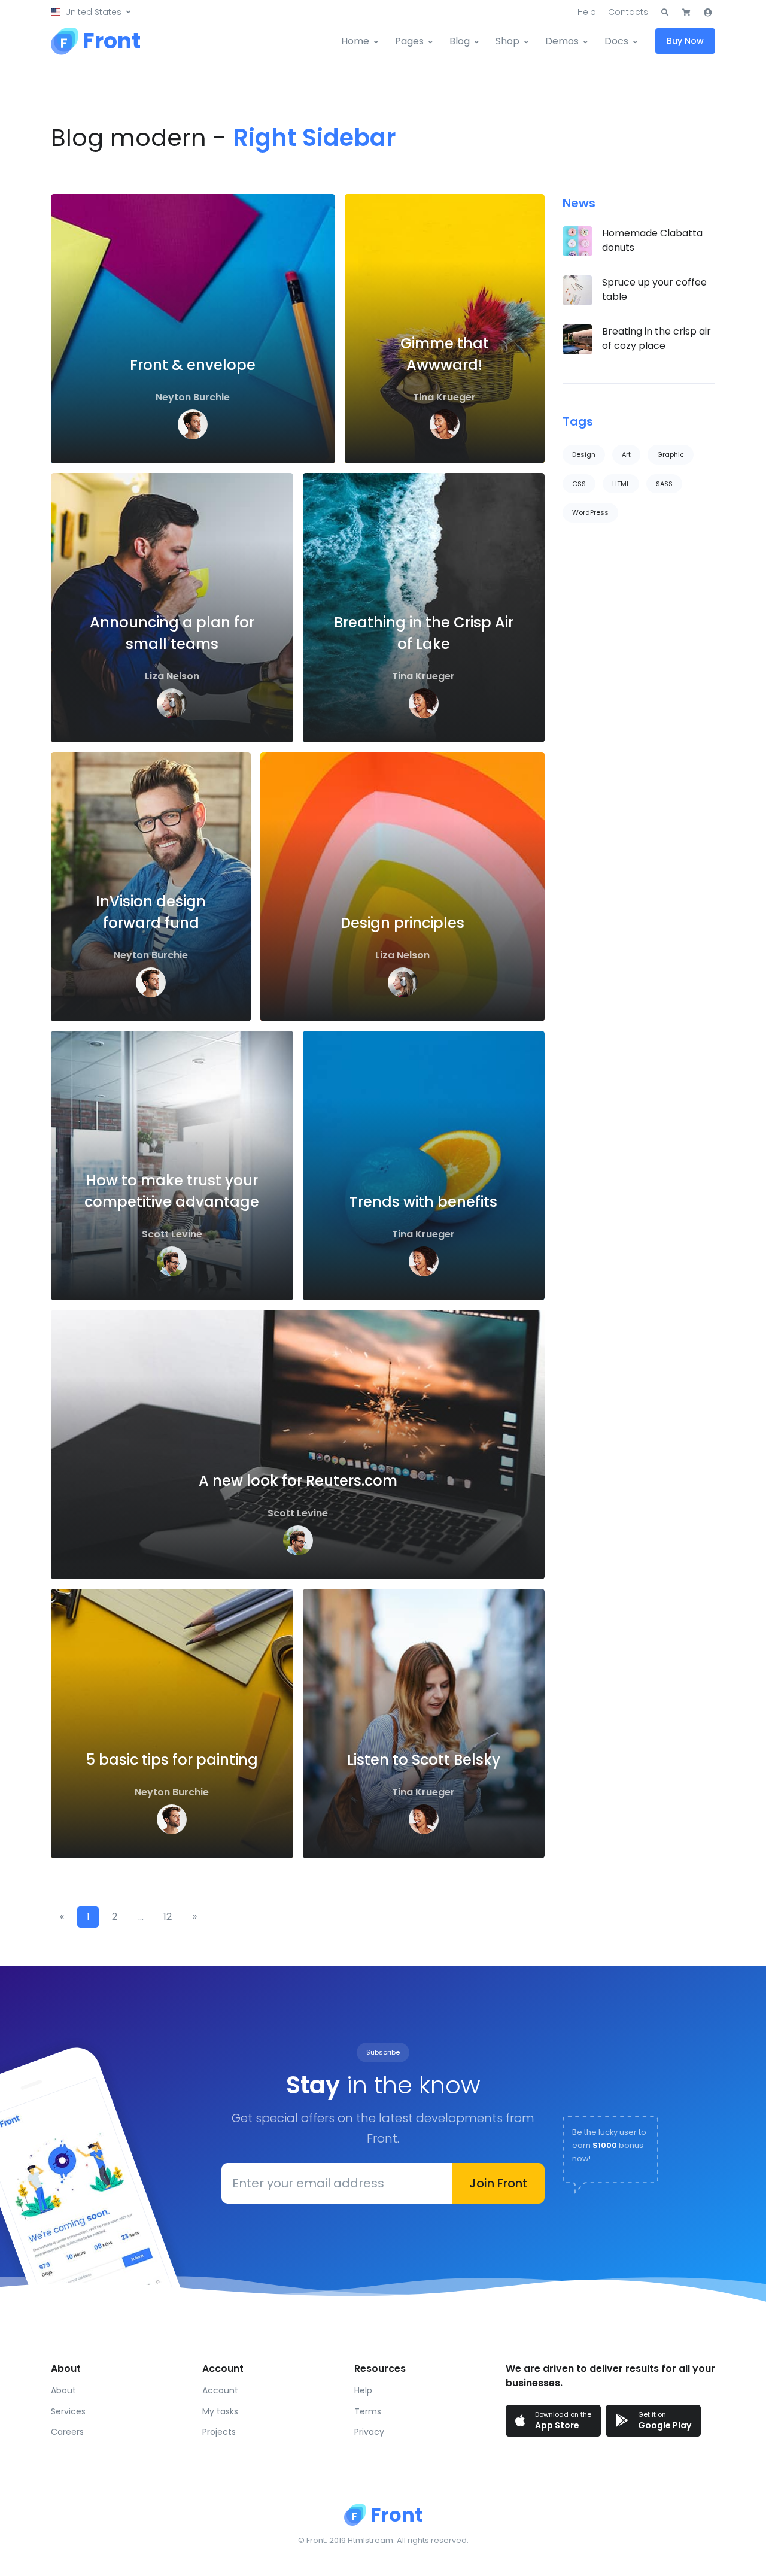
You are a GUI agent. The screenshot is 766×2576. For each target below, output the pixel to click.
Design (584, 454)
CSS (579, 484)
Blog (460, 41)
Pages (409, 41)
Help (587, 12)
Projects (219, 2432)
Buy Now (685, 41)
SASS (664, 484)
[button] (91, 12)
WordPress (590, 512)
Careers (67, 2432)
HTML (621, 484)
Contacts (628, 12)
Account (220, 2390)
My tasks (220, 2411)
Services (68, 2411)
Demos (562, 41)
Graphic (671, 454)
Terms (368, 2411)
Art (626, 454)
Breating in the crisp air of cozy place (656, 339)
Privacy (369, 2432)
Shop (507, 41)
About (63, 2390)
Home (355, 41)
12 (168, 1917)
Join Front (498, 2183)
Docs (616, 41)
